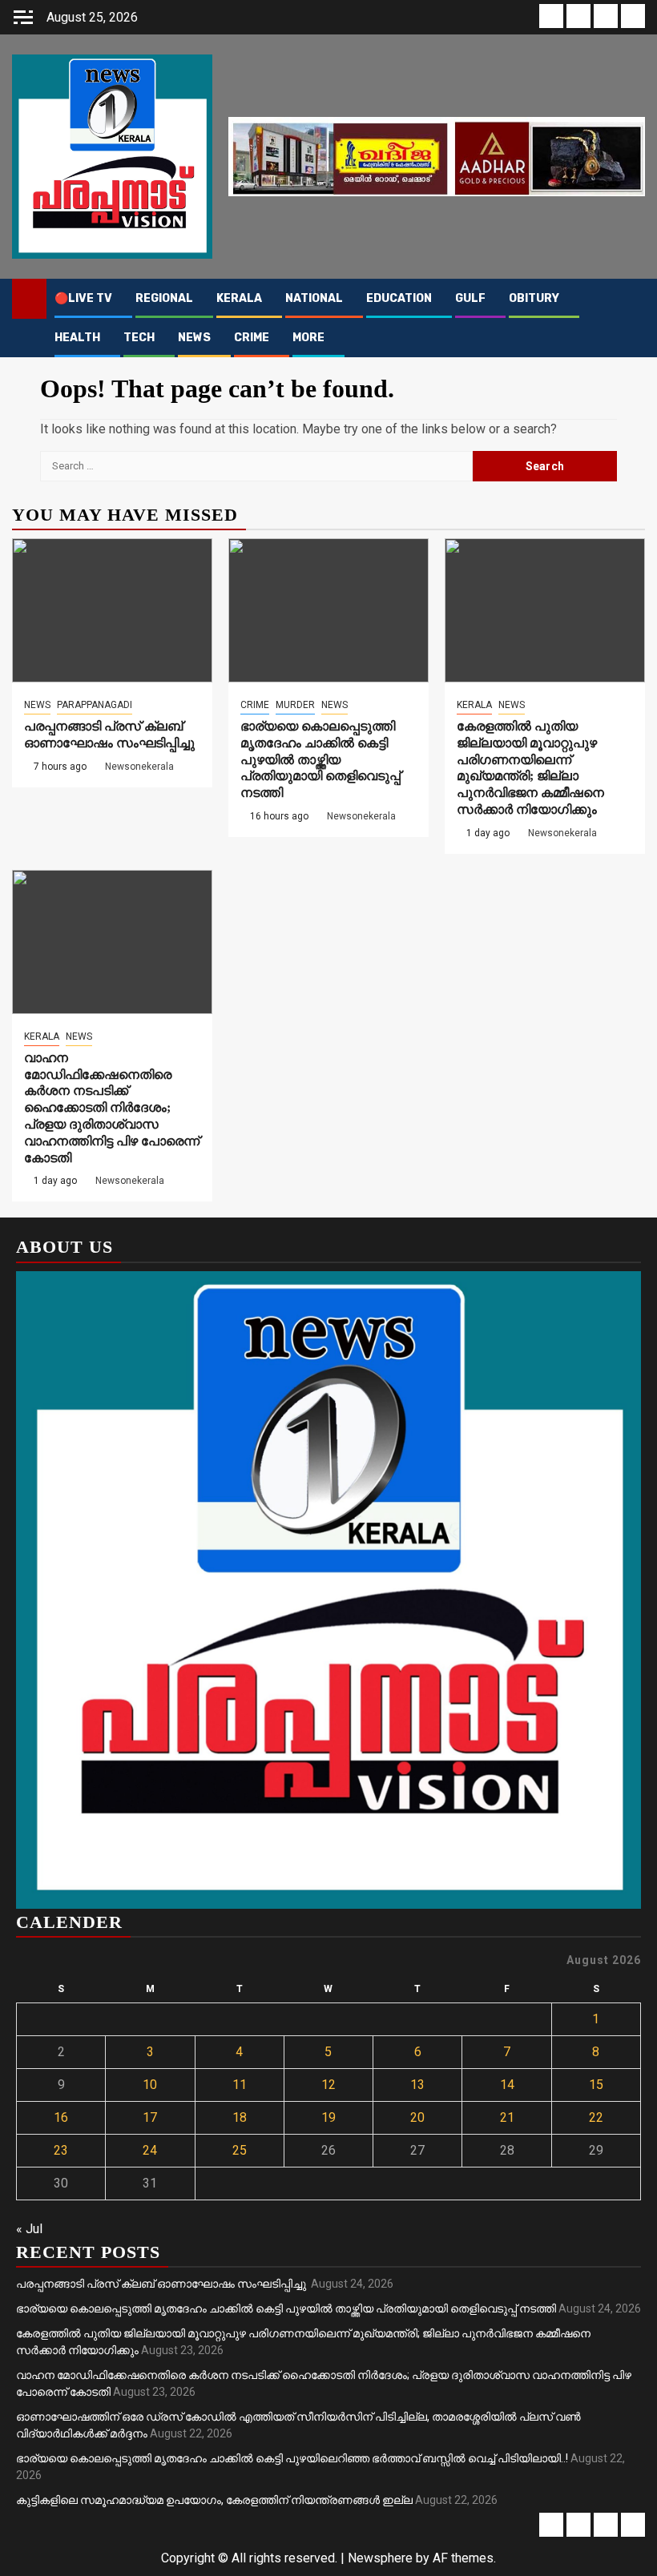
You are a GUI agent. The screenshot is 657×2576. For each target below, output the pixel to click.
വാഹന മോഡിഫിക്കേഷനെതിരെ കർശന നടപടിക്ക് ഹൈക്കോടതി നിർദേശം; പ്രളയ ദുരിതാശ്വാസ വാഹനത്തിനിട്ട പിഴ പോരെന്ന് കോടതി (112, 1108)
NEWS (194, 338)
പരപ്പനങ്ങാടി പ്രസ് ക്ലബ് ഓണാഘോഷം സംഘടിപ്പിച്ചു (162, 2284)
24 (150, 2150)
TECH (139, 338)
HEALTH (77, 338)
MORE (308, 338)
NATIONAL (314, 298)
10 (150, 2085)
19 (328, 2117)
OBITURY (534, 298)
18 (240, 2117)
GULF (470, 298)
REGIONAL (164, 298)
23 (61, 2150)
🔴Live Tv (83, 298)
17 (150, 2117)
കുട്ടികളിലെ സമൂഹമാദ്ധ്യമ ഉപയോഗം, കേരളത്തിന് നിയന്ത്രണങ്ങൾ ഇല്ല (214, 2500)
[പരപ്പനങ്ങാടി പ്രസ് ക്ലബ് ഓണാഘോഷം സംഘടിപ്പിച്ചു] (112, 610)
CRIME (252, 338)
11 (240, 2085)
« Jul (29, 2229)
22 (596, 2117)
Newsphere (380, 2558)
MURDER (295, 705)
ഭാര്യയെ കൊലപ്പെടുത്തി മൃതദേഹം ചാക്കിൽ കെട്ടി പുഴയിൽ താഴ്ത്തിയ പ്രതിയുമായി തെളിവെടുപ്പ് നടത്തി (320, 759)
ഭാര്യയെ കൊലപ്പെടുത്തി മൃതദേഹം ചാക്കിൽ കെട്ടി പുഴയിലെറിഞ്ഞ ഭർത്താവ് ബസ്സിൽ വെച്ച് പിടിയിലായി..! (292, 2458)
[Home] (29, 298)
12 (328, 2085)
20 (417, 2117)
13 (417, 2085)
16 (61, 2117)
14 (507, 2085)
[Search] (633, 299)
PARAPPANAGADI (95, 705)
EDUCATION (399, 298)
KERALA (239, 298)
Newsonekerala (139, 767)
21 (507, 2117)
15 (596, 2085)
